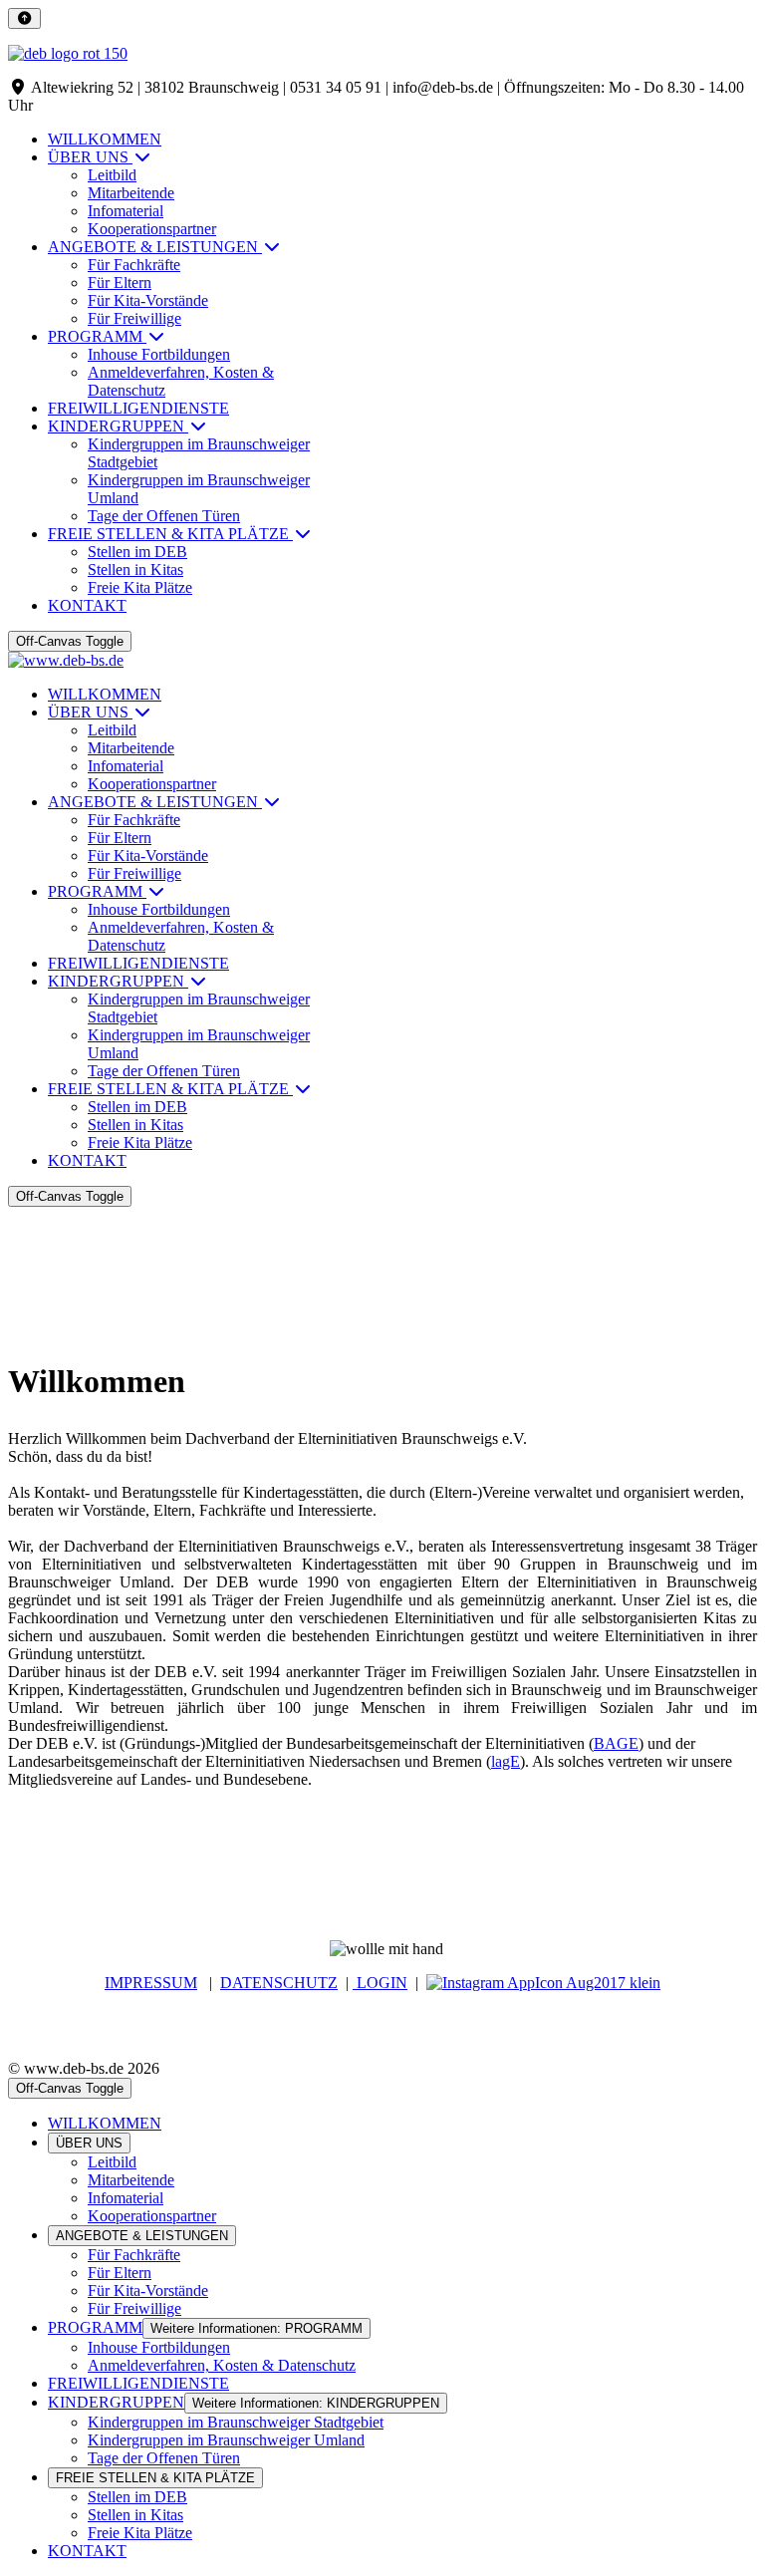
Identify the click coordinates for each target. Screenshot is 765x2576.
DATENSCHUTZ (279, 1983)
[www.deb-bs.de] (66, 660)
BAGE (616, 1743)
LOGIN (380, 1983)
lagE (506, 1761)
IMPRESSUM (151, 1983)
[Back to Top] (24, 18)
